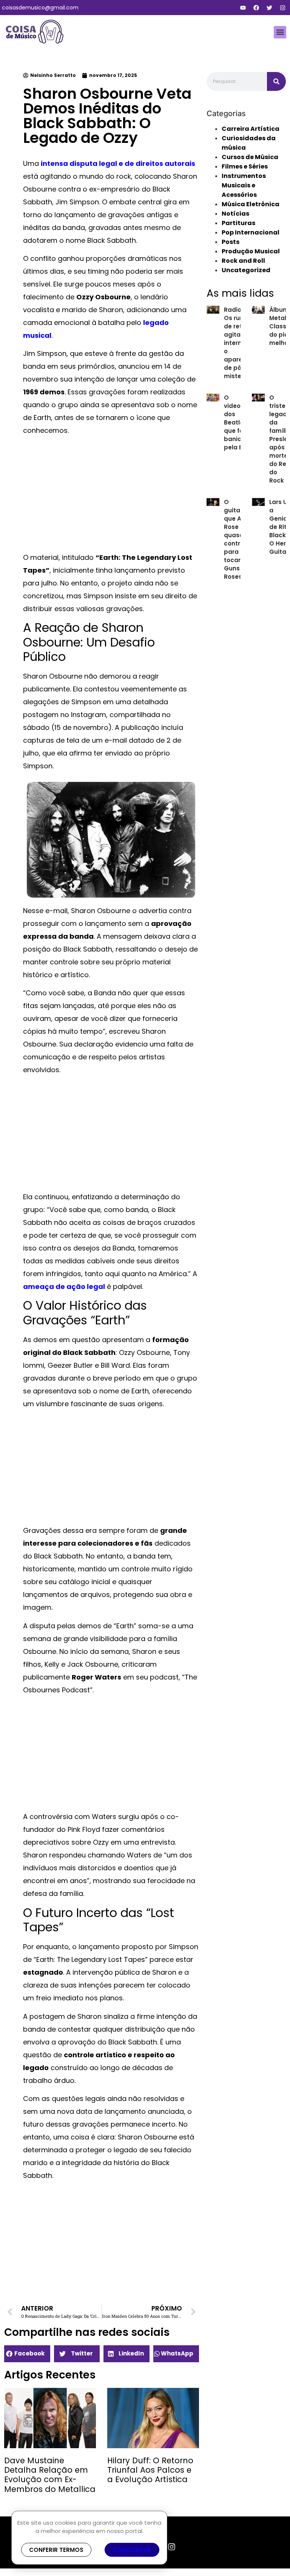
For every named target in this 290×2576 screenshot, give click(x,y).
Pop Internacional (251, 232)
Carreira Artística (251, 129)
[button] (280, 32)
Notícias (235, 214)
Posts (231, 242)
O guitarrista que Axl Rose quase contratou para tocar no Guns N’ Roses (240, 539)
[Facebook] (256, 8)
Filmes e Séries (245, 166)
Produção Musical (251, 251)
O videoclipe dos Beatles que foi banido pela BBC (240, 422)
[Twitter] (269, 8)
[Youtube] (243, 8)
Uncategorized (246, 270)
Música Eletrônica (251, 204)
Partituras (238, 223)
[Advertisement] (111, 495)
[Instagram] (282, 8)
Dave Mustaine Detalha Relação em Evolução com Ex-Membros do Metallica (50, 2475)
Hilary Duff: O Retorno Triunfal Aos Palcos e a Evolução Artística (150, 2470)
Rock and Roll (243, 261)
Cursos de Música (250, 157)
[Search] (276, 81)
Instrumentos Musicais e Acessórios (244, 185)
